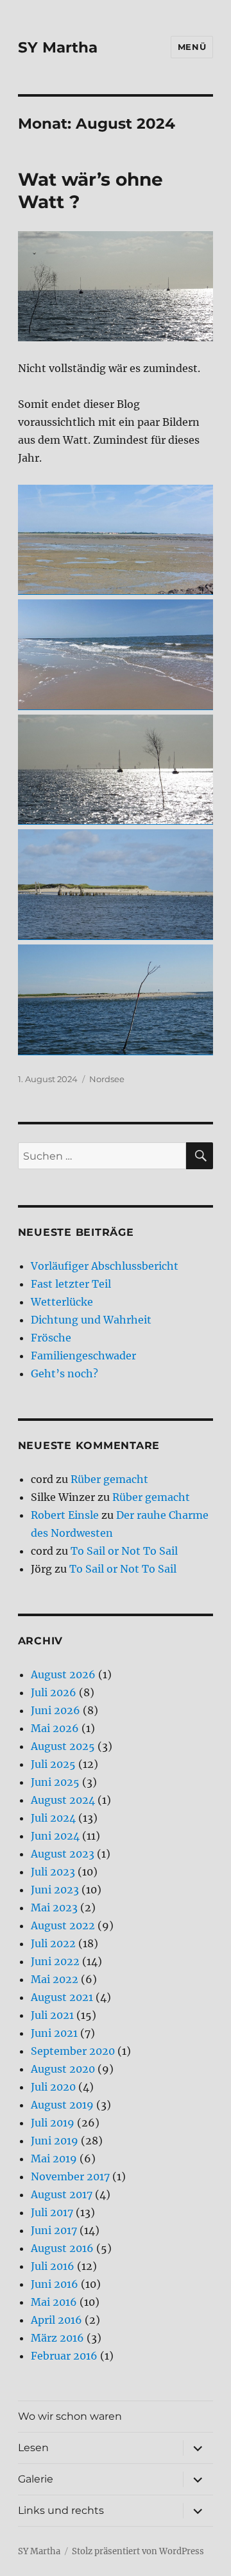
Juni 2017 (54, 2230)
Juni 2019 (55, 2141)
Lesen (33, 2448)
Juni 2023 (55, 1890)
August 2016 (62, 2248)
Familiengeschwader (83, 1356)
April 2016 (56, 2320)
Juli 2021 (52, 2015)
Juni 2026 (56, 1710)
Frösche (51, 1338)
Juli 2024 (53, 1818)
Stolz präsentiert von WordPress (138, 2551)
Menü (192, 47)
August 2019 (62, 2105)
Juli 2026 (54, 1692)
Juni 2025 (55, 1782)
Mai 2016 (54, 2302)
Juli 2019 (53, 2123)
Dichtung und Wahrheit (91, 1320)
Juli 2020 (53, 2087)
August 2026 (63, 1674)
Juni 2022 (55, 1961)
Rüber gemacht (109, 1479)
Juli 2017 (52, 2212)
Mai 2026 (55, 1728)
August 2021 (62, 1997)
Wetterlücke (62, 1302)
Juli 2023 (53, 1872)
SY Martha (58, 47)
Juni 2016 (55, 2284)
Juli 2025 (53, 1764)
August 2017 (62, 2194)
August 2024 (63, 1800)
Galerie (36, 2479)
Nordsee (107, 1079)
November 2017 (70, 2176)
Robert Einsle (65, 1515)
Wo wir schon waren (70, 2416)
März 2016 (57, 2338)
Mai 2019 (54, 2159)
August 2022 (63, 1925)
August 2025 (63, 1746)
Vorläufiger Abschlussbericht (105, 1266)
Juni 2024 (55, 1836)
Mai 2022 (55, 1979)
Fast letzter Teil (71, 1284)
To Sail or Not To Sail (124, 1551)
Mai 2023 (54, 1908)
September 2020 (73, 2051)
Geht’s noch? (64, 1373)
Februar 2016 (64, 2356)
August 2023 (63, 1854)
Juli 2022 (53, 1943)
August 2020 (63, 2069)
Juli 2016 (53, 2266)
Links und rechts (61, 2510)
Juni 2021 (54, 2033)
